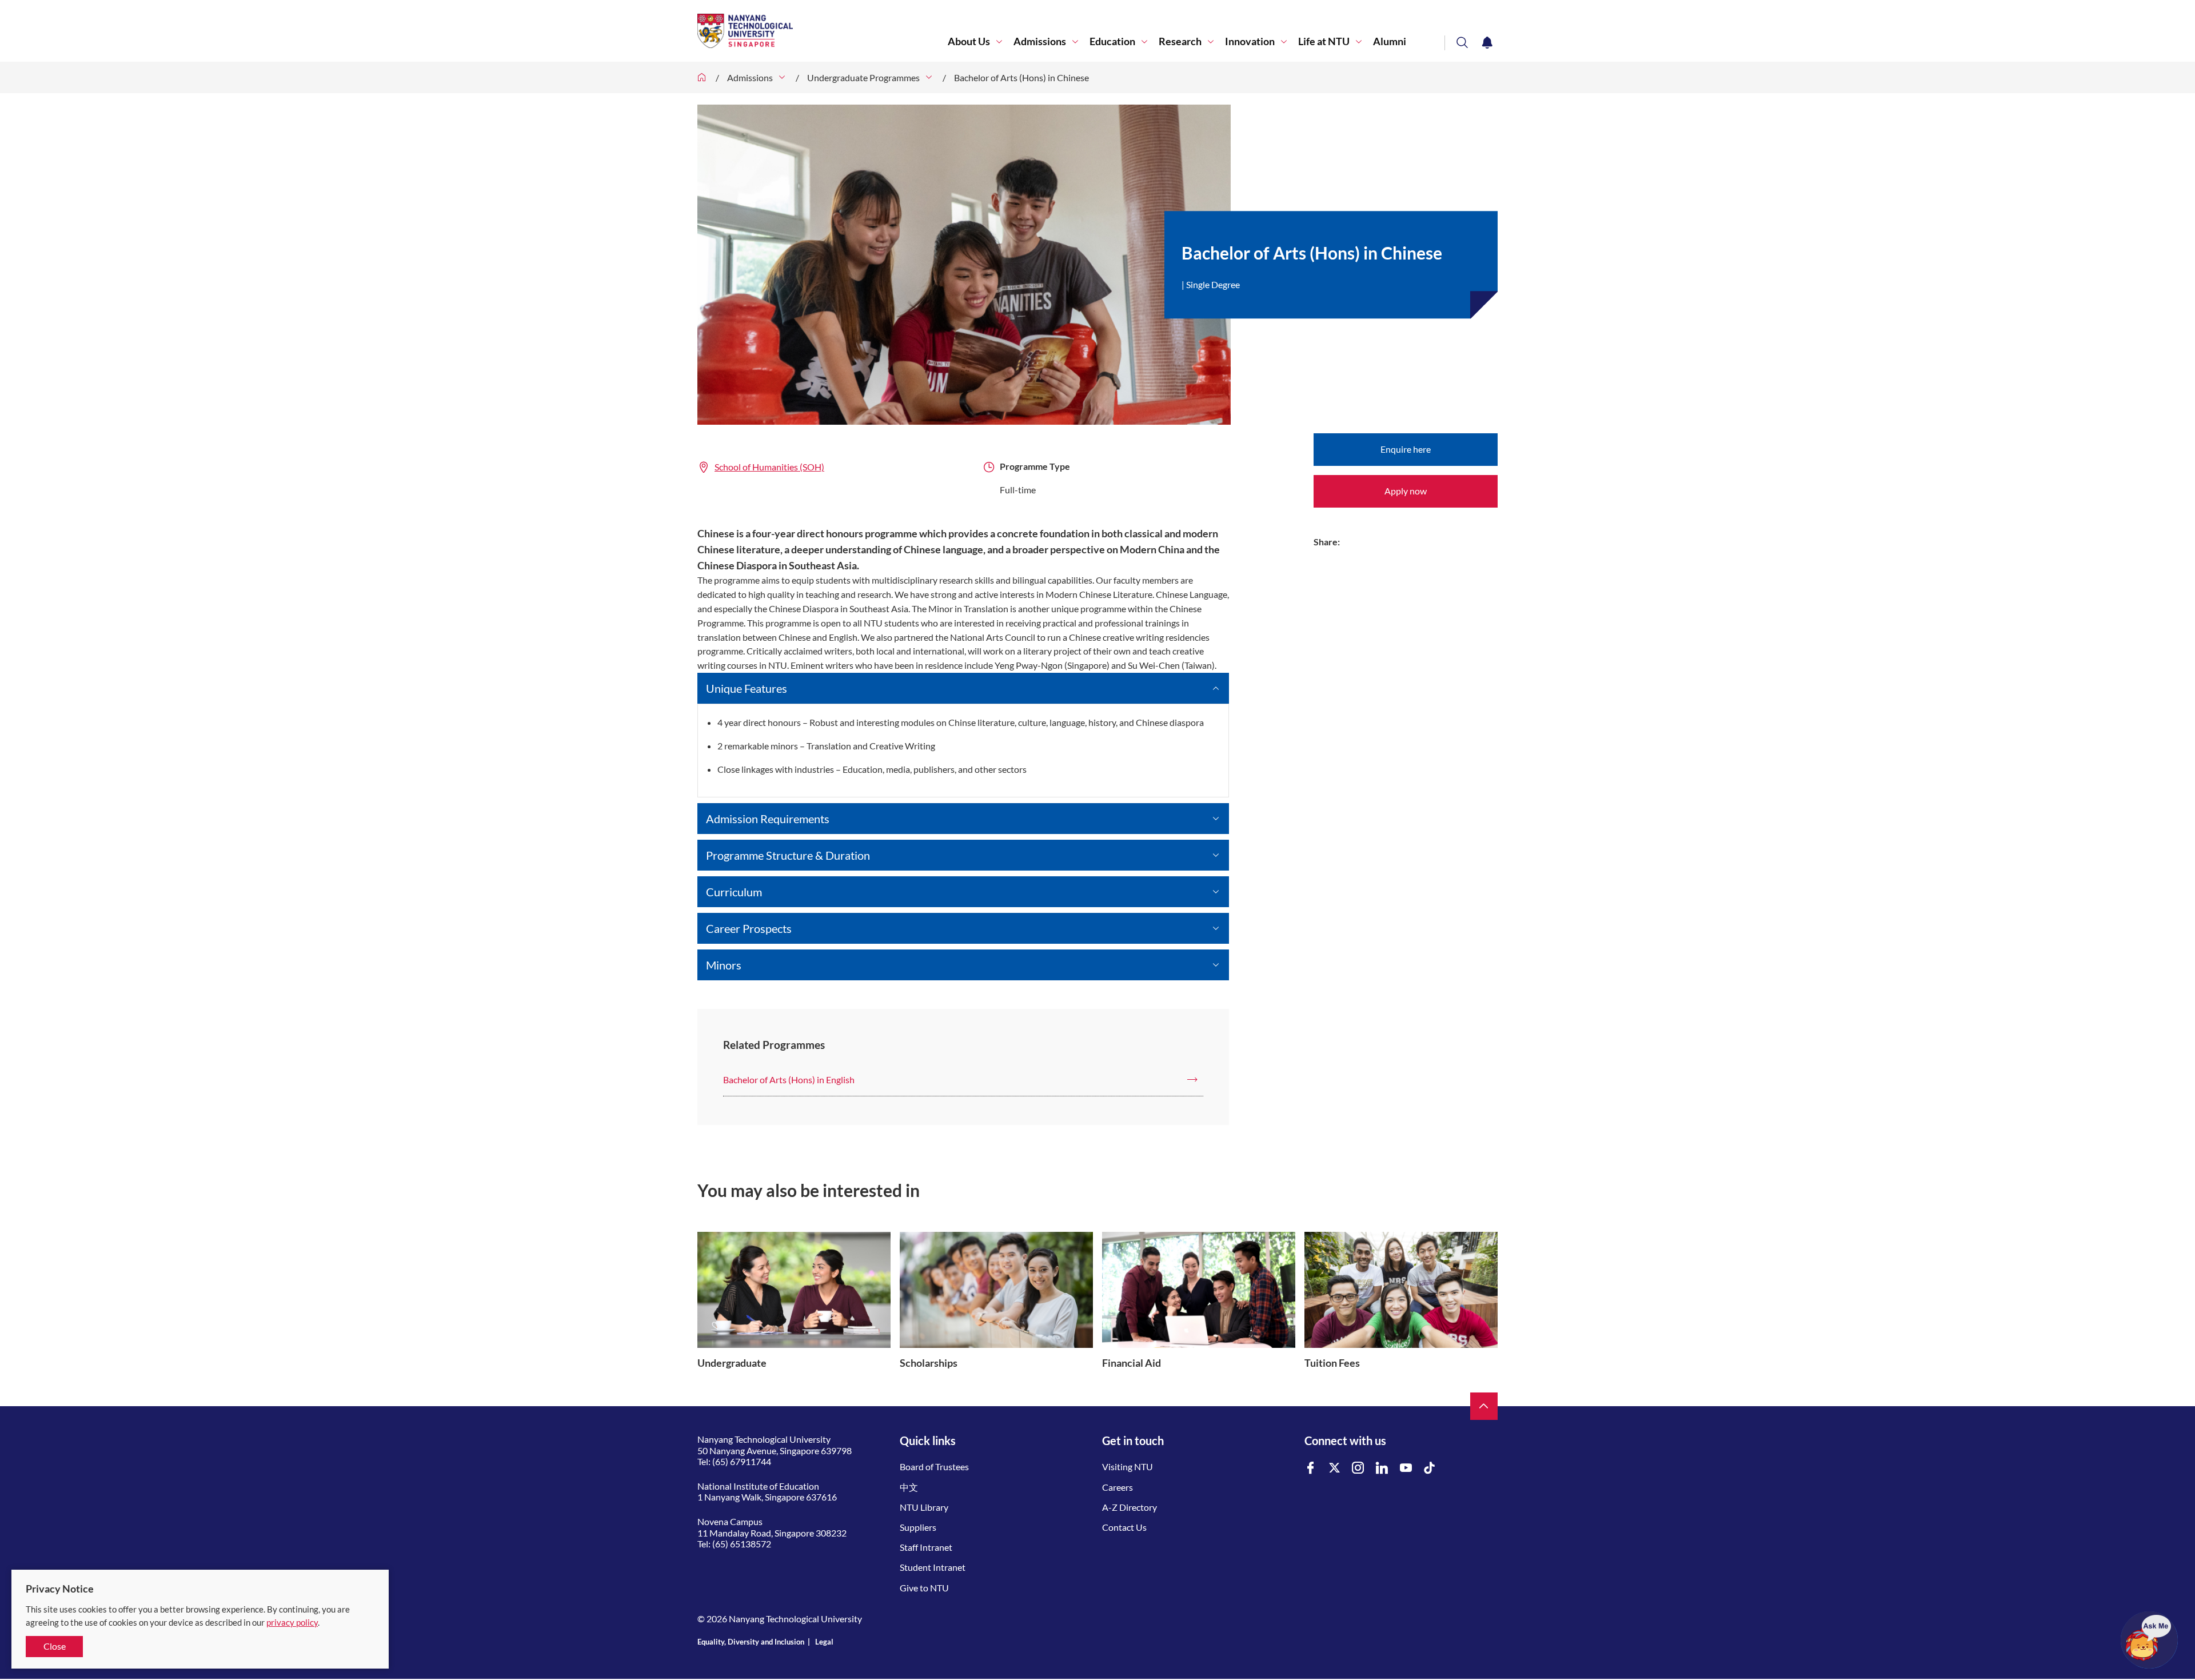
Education (1112, 41)
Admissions (1040, 41)
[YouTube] (1406, 1468)
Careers (1118, 1487)
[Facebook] (1311, 1468)
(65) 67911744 (742, 1461)
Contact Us (1124, 1527)
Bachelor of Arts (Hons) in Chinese (1021, 77)
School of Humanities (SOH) (769, 467)
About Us (969, 41)
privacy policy (292, 1622)
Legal (824, 1642)
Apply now (1406, 491)
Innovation (1250, 41)
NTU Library (924, 1507)
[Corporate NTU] (702, 77)
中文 (909, 1487)
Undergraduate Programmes (863, 77)
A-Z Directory (1130, 1507)
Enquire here (1406, 449)
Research (1180, 41)
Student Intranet (933, 1567)
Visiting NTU (1128, 1466)
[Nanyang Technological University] (823, 31)
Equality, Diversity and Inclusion (751, 1642)
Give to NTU (924, 1588)
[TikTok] (1430, 1468)
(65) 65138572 (742, 1544)
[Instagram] (1358, 1468)
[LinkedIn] (1382, 1468)
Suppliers (918, 1527)
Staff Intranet (926, 1547)
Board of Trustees (934, 1466)
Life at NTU (1324, 41)
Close (55, 1646)
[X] (1335, 1468)
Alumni (1390, 41)
